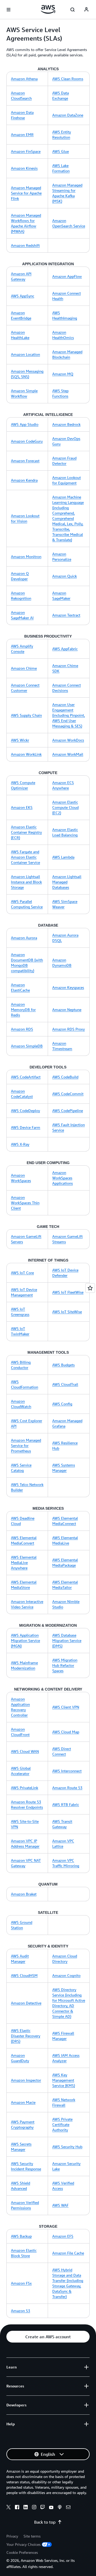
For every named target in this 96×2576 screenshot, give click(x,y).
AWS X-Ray (20, 1144)
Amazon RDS (22, 1029)
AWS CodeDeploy (25, 1111)
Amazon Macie (23, 2102)
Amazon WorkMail (68, 754)
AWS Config (62, 1404)
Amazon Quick (65, 576)
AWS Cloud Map (66, 1732)
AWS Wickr (20, 740)
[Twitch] (43, 2508)
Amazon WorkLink (26, 754)
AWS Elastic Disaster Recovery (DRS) (26, 2036)
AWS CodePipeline (68, 1111)
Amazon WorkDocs (68, 740)
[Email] (68, 2508)
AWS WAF (60, 2205)
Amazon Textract (66, 615)
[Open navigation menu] (9, 10)
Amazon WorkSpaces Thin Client (25, 1203)
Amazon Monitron (26, 557)
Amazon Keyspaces (68, 987)
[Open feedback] (90, 1288)
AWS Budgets (63, 1365)
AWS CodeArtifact (26, 1077)
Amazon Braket (24, 1894)
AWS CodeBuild (65, 1077)
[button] (48, 2337)
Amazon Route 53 (67, 1788)
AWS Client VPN (66, 1707)
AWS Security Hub (67, 2147)
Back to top (45, 2522)
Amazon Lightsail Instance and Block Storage (26, 882)
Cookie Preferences (22, 2552)
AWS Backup (21, 2236)
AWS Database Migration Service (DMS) (67, 1640)
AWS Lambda (63, 857)
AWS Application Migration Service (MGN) (25, 1640)
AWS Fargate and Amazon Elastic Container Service (25, 857)
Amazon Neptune (67, 1010)
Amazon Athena (24, 79)
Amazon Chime (24, 668)
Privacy (12, 2536)
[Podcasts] (60, 2508)
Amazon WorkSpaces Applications (63, 1178)
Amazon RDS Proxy (69, 1029)
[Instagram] (34, 2508)
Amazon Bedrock (66, 424)
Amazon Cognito (66, 1975)
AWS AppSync (23, 296)
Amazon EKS (22, 807)
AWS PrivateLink (25, 1788)
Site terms (32, 2536)
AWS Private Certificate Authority (62, 2124)
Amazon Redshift (25, 245)
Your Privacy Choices (23, 2544)
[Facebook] (17, 2508)
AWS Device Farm (26, 1127)
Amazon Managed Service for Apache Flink (26, 193)
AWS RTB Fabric (66, 1804)
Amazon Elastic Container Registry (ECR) (26, 832)
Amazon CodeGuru (27, 441)
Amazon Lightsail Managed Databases (67, 882)
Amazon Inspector (26, 2080)
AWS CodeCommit (68, 1094)
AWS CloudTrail (65, 1384)
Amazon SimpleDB (27, 1046)
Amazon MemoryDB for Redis (23, 1010)
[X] (9, 2508)
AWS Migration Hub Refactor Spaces (65, 1665)
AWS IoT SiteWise (67, 1312)
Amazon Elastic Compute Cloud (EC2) (65, 807)
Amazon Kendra (24, 480)
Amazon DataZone (68, 115)
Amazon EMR (22, 134)
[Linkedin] (26, 2508)
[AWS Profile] (86, 10)
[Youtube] (51, 2508)
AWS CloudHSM (24, 1975)
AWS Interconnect (67, 1771)
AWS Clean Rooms (68, 79)
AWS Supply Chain (26, 715)
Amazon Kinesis (24, 168)
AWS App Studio (25, 424)
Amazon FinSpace (26, 151)
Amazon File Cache (68, 2253)
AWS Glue (61, 151)
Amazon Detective (26, 2003)
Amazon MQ (63, 374)
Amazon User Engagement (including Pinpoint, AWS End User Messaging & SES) (69, 715)
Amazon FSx (21, 2283)
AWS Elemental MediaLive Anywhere (24, 1562)
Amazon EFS (63, 2236)
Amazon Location (25, 354)
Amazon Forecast (25, 461)
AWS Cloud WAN (25, 1751)
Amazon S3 (21, 2311)
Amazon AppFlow (67, 276)
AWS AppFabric (65, 649)
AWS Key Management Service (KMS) (64, 2080)
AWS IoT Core (22, 1273)
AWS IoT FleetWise (68, 1292)
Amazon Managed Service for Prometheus (26, 1445)
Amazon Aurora (24, 938)
